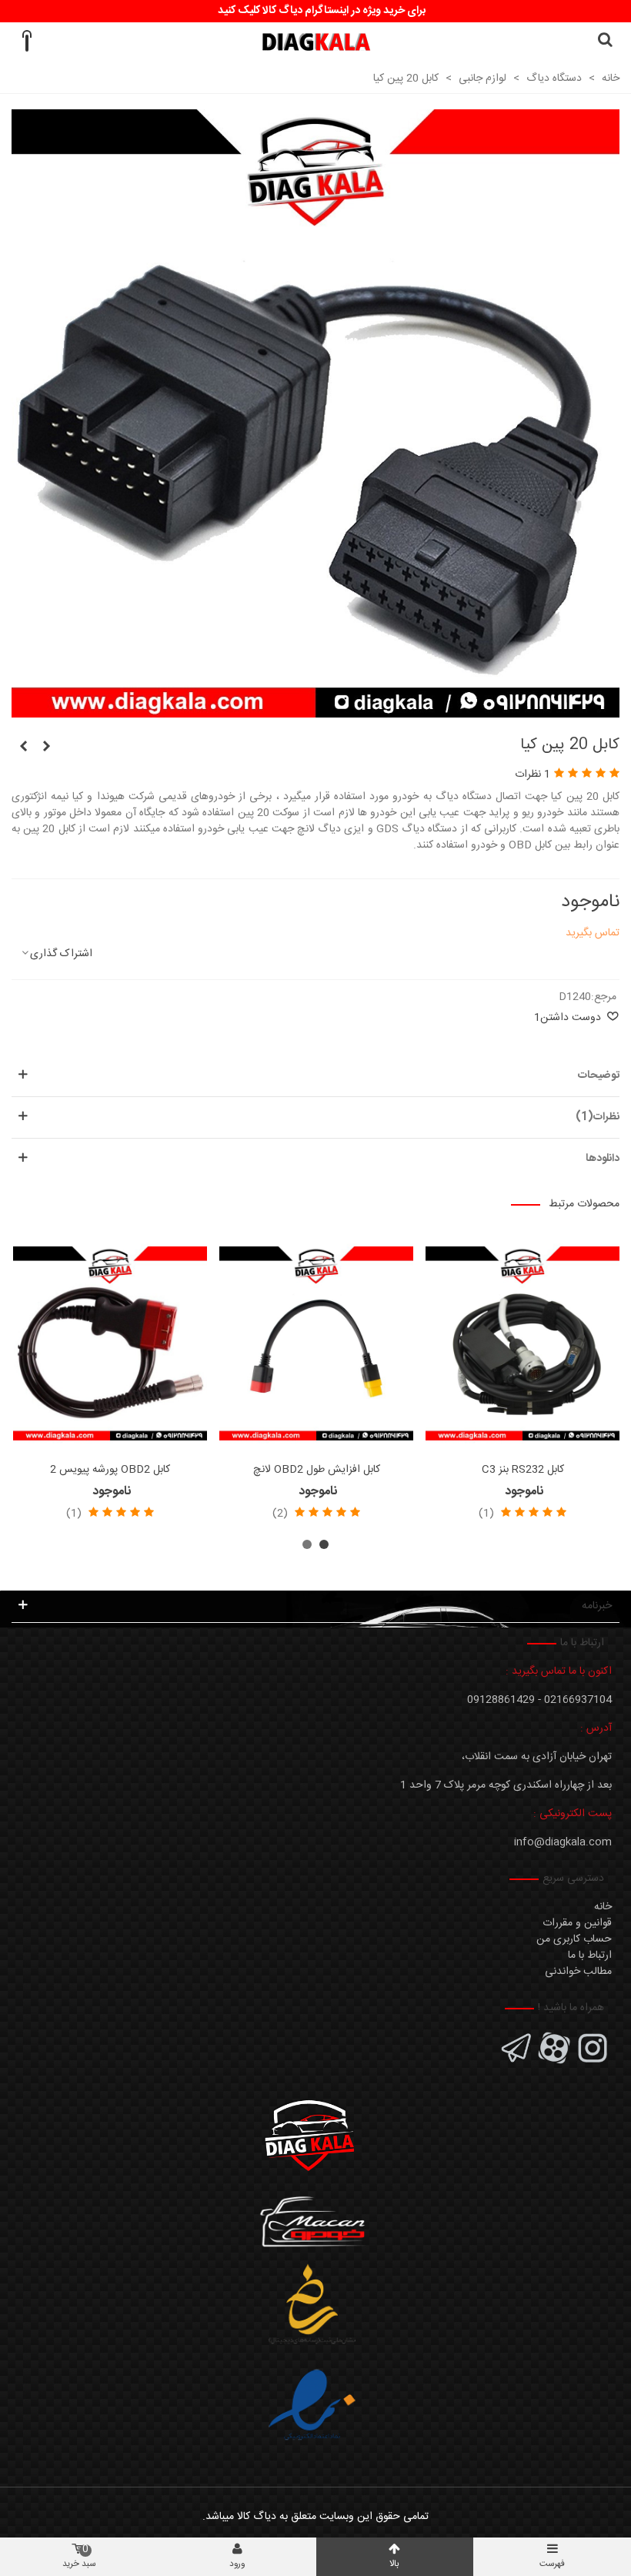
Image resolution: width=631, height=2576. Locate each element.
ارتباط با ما (590, 1955)
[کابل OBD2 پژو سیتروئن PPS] (23, 748)
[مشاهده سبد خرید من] (26, 42)
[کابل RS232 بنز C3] (522, 1343)
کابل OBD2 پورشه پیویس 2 (110, 1470)
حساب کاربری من (574, 1939)
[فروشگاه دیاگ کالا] (316, 42)
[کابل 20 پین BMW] (46, 748)
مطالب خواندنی (578, 1972)
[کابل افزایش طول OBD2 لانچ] (316, 1343)
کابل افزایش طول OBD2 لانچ (317, 1470)
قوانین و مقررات (577, 1923)
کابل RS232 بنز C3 (523, 1470)
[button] (324, 1544)
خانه (603, 1907)
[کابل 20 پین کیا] (315, 709)
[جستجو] (605, 42)
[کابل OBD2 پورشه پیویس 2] (110, 1343)
